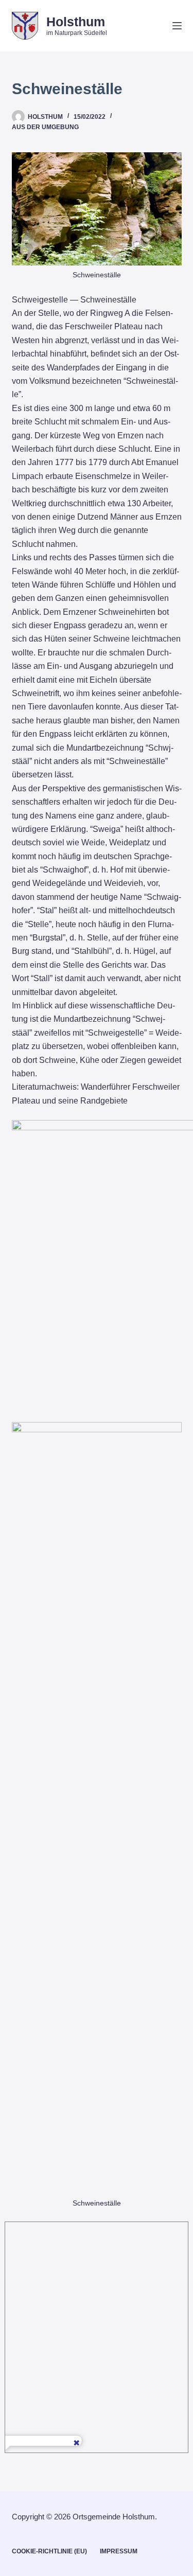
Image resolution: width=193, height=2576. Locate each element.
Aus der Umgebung (45, 127)
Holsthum (76, 22)
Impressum (119, 2551)
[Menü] (177, 26)
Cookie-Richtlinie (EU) (49, 2551)
